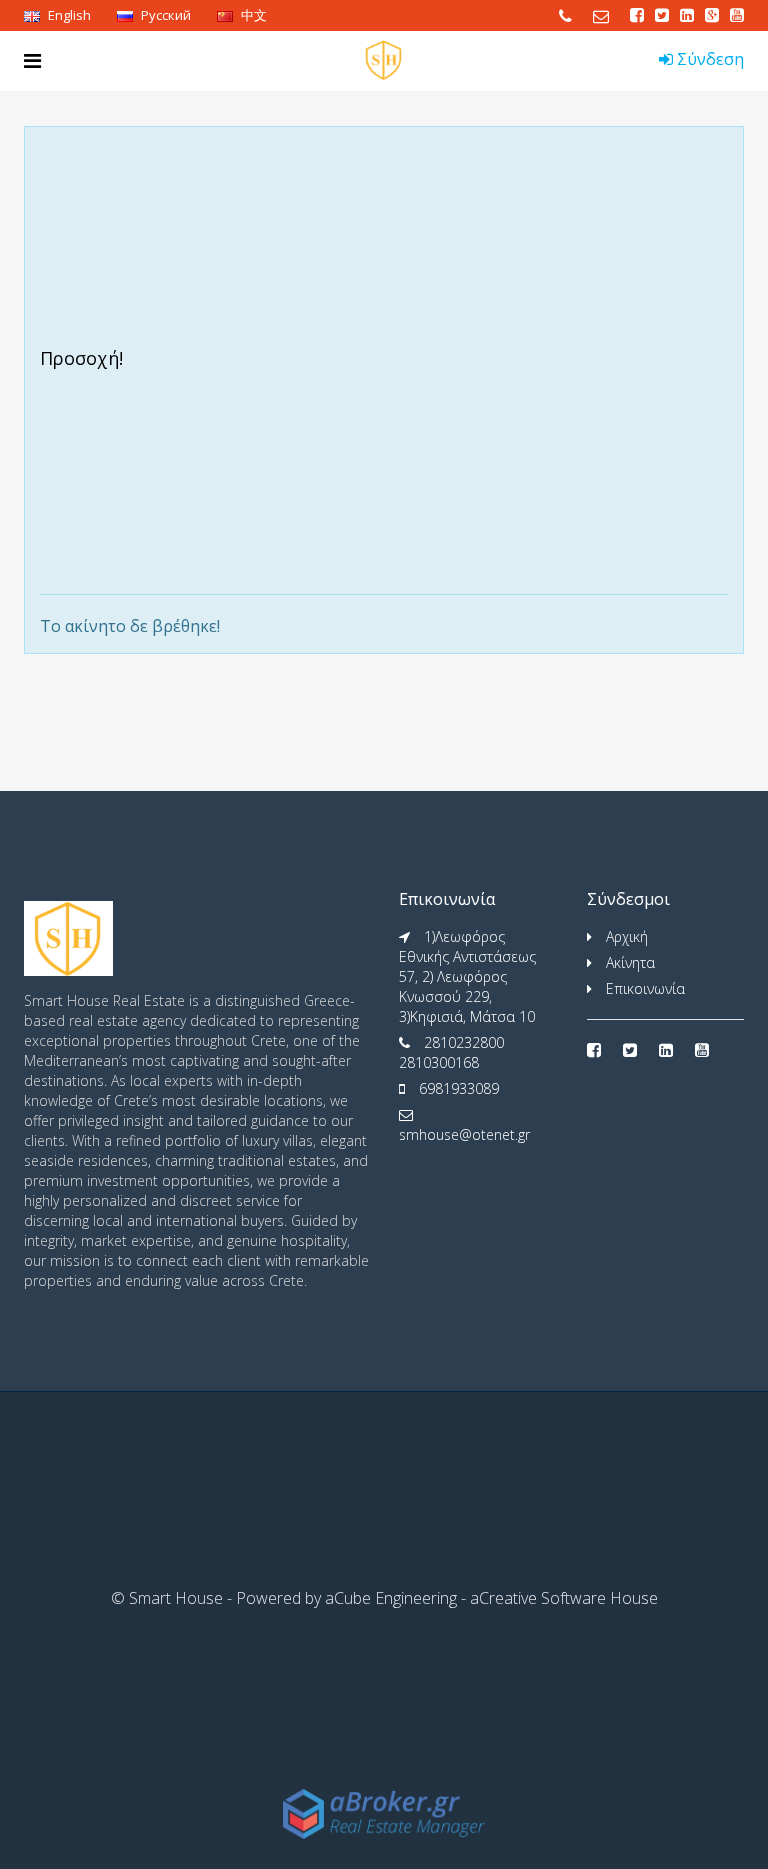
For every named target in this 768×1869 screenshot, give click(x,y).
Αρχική (627, 936)
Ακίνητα (630, 962)
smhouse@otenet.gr (464, 1134)
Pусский (164, 15)
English (68, 15)
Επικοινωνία (645, 988)
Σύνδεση (708, 59)
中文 (252, 15)
